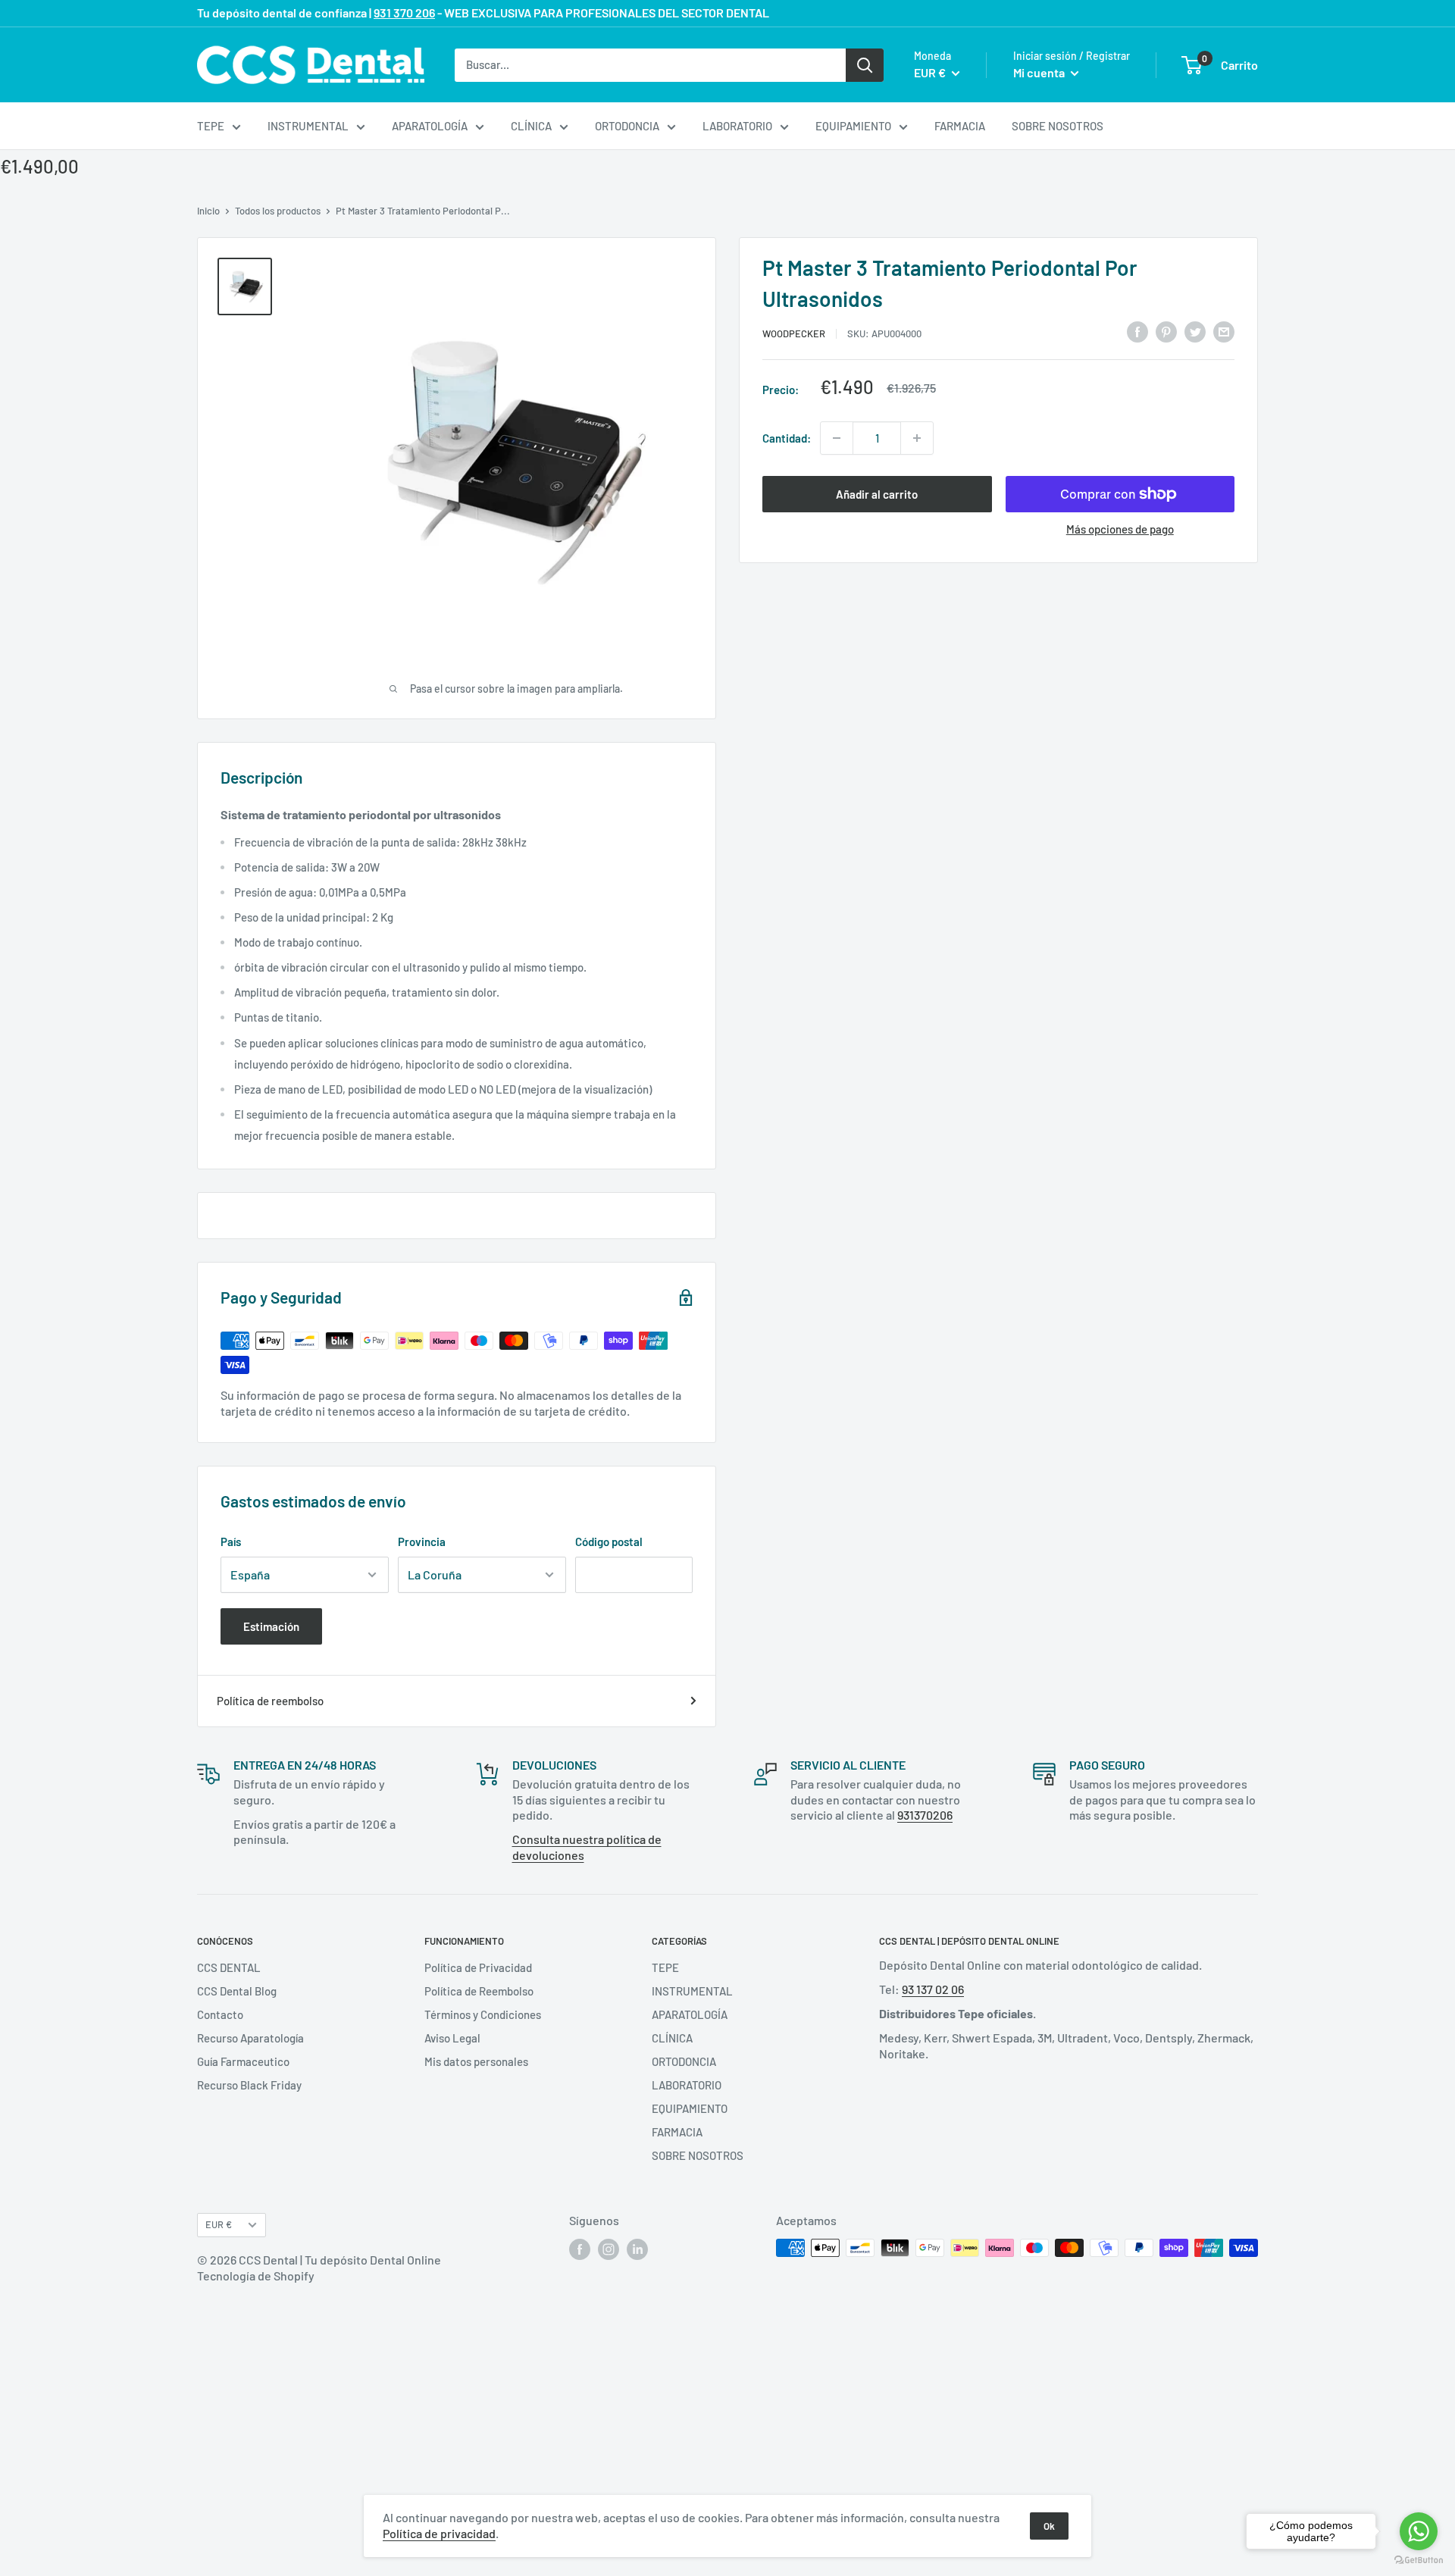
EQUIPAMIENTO (853, 126)
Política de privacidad (439, 2533)
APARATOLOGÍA (430, 126)
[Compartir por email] (1224, 330)
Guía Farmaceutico (243, 2061)
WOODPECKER (794, 333)
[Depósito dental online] (311, 65)
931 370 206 (404, 13)
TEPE (211, 126)
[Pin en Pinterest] (1166, 330)
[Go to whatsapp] (1419, 2531)
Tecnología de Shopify (256, 2276)
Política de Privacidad (478, 1967)
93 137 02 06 (933, 1989)
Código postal (609, 1542)
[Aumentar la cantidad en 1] (917, 438)
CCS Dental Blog (237, 1991)
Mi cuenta (1040, 72)
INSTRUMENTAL (308, 126)
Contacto (220, 2014)
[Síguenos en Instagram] (609, 2249)
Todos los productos (278, 211)
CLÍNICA (531, 126)
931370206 (925, 1815)
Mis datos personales (476, 2061)
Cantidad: (787, 438)
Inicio (208, 211)
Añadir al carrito (877, 494)
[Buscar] (865, 64)
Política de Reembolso (479, 1991)
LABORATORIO (737, 126)
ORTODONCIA (627, 126)
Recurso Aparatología (250, 2038)
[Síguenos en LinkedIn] (637, 2249)
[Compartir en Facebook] (1137, 330)
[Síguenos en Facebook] (580, 2249)
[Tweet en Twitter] (1195, 330)
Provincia (422, 1542)
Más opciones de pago (1120, 529)
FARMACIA (960, 126)
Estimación (271, 1626)
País (231, 1542)
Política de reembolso (270, 1701)
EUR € (219, 2224)
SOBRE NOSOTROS (1058, 126)
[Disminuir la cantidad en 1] (837, 438)
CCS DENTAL (229, 1967)
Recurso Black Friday (249, 2085)
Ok (1049, 2526)
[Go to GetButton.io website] (1419, 2560)
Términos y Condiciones (483, 2014)
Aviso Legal (452, 2038)
